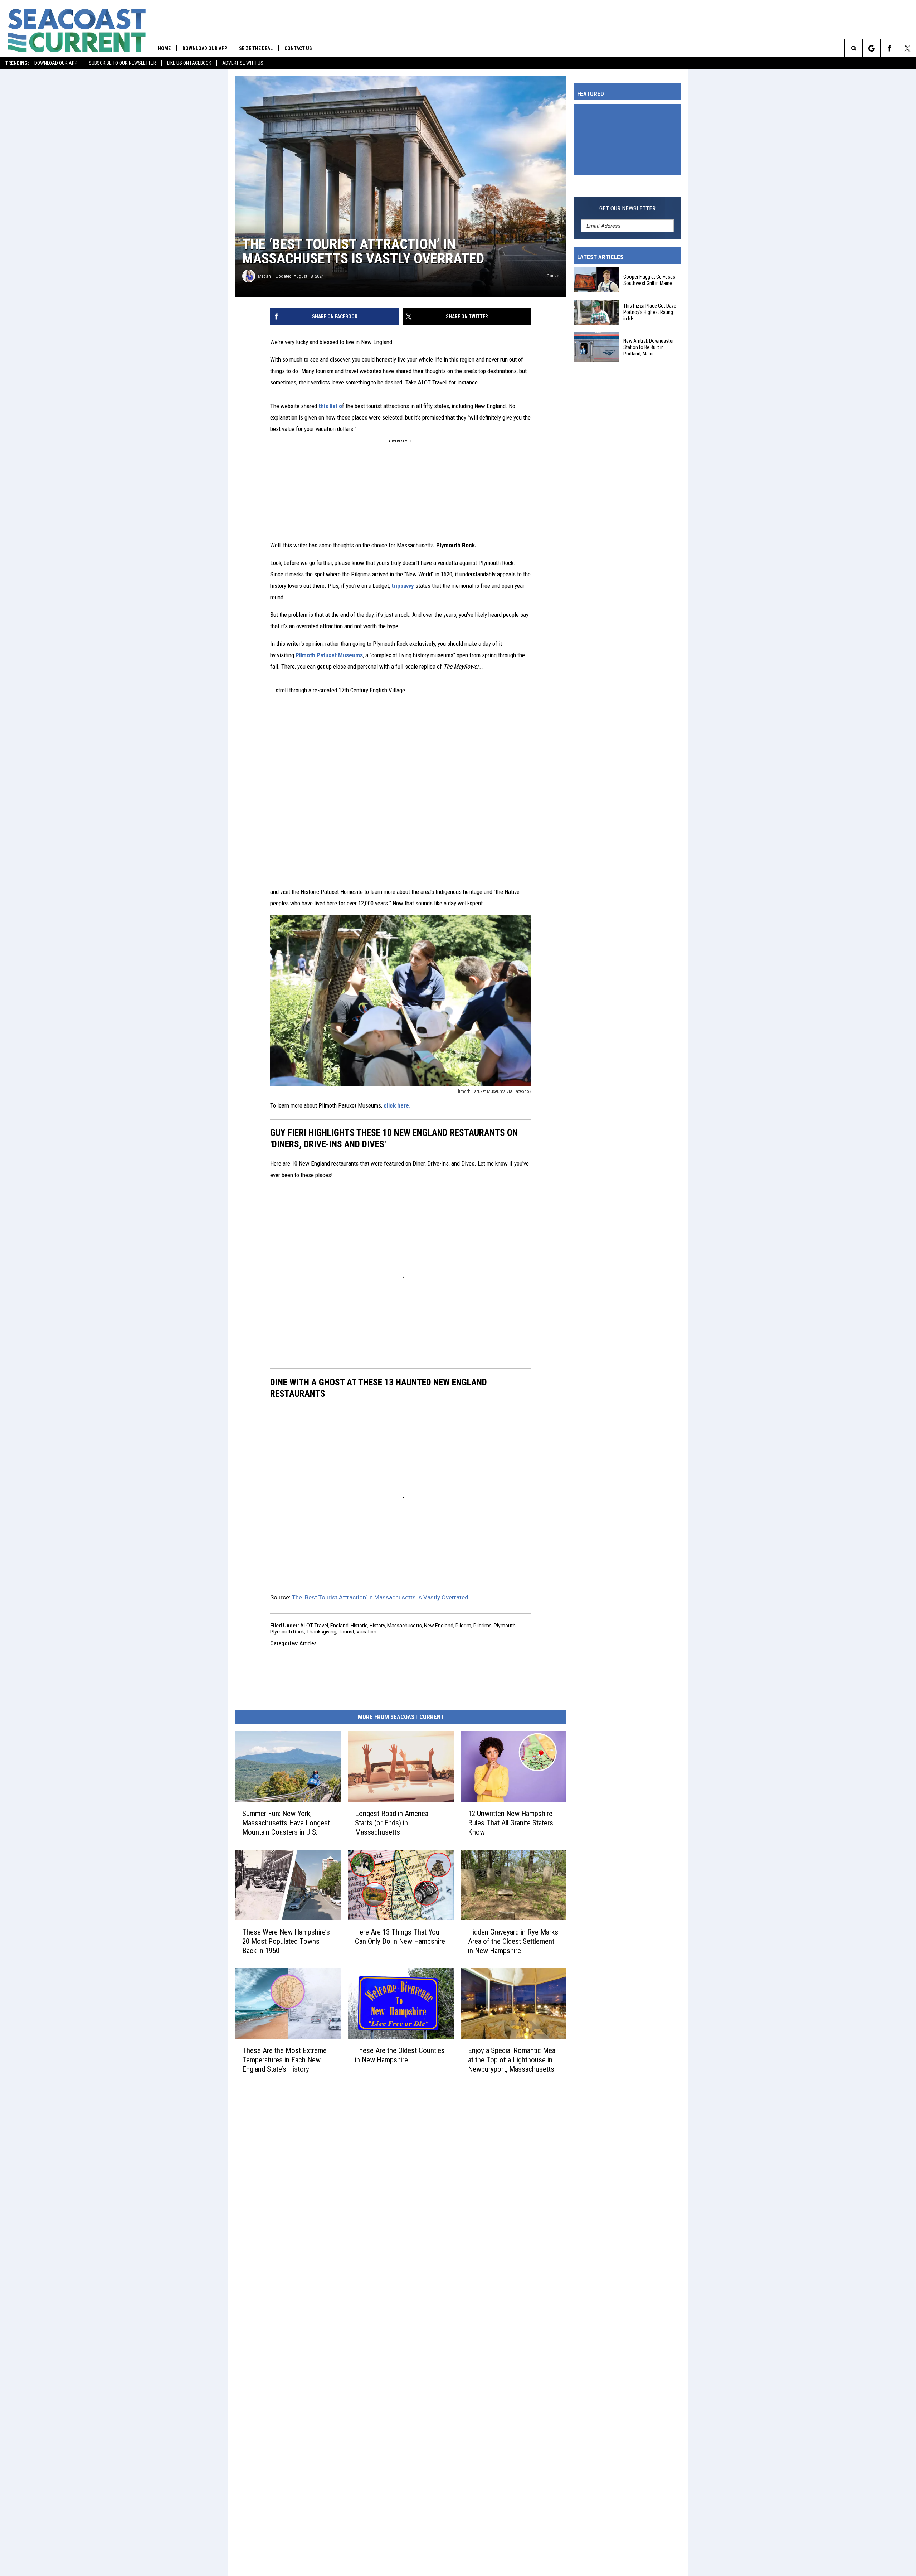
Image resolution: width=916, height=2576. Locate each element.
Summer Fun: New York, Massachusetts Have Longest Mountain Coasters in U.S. (286, 1823)
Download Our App (56, 63)
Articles (308, 1643)
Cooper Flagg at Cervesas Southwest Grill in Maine (649, 280)
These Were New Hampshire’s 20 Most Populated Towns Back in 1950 (286, 1941)
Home (164, 48)
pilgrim (463, 1626)
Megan (264, 276)
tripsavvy (403, 586)
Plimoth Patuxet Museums (329, 655)
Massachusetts (405, 1626)
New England (439, 1626)
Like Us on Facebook (189, 63)
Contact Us (298, 48)
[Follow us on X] (907, 48)
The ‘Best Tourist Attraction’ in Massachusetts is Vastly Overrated (380, 1597)
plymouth (505, 1626)
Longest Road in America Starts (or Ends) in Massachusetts (392, 1823)
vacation (366, 1632)
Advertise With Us (243, 63)
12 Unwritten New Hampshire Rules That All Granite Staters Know (511, 1823)
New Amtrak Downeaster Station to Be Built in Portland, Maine (649, 347)
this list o (330, 406)
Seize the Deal (256, 48)
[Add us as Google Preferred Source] (871, 48)
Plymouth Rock (287, 1632)
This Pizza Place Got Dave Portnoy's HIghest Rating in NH (650, 312)
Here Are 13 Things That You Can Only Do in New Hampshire (400, 1937)
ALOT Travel (314, 1626)
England (339, 1626)
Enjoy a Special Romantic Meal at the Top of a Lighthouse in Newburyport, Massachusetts (512, 2060)
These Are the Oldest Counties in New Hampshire (400, 2055)
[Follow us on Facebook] (889, 48)
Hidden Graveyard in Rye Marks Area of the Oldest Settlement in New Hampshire (513, 1941)
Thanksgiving (321, 1632)
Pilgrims (483, 1626)
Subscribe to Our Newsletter (122, 63)
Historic (359, 1626)
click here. (396, 1105)
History (377, 1626)
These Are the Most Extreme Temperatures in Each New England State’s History (284, 2060)
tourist (346, 1632)
